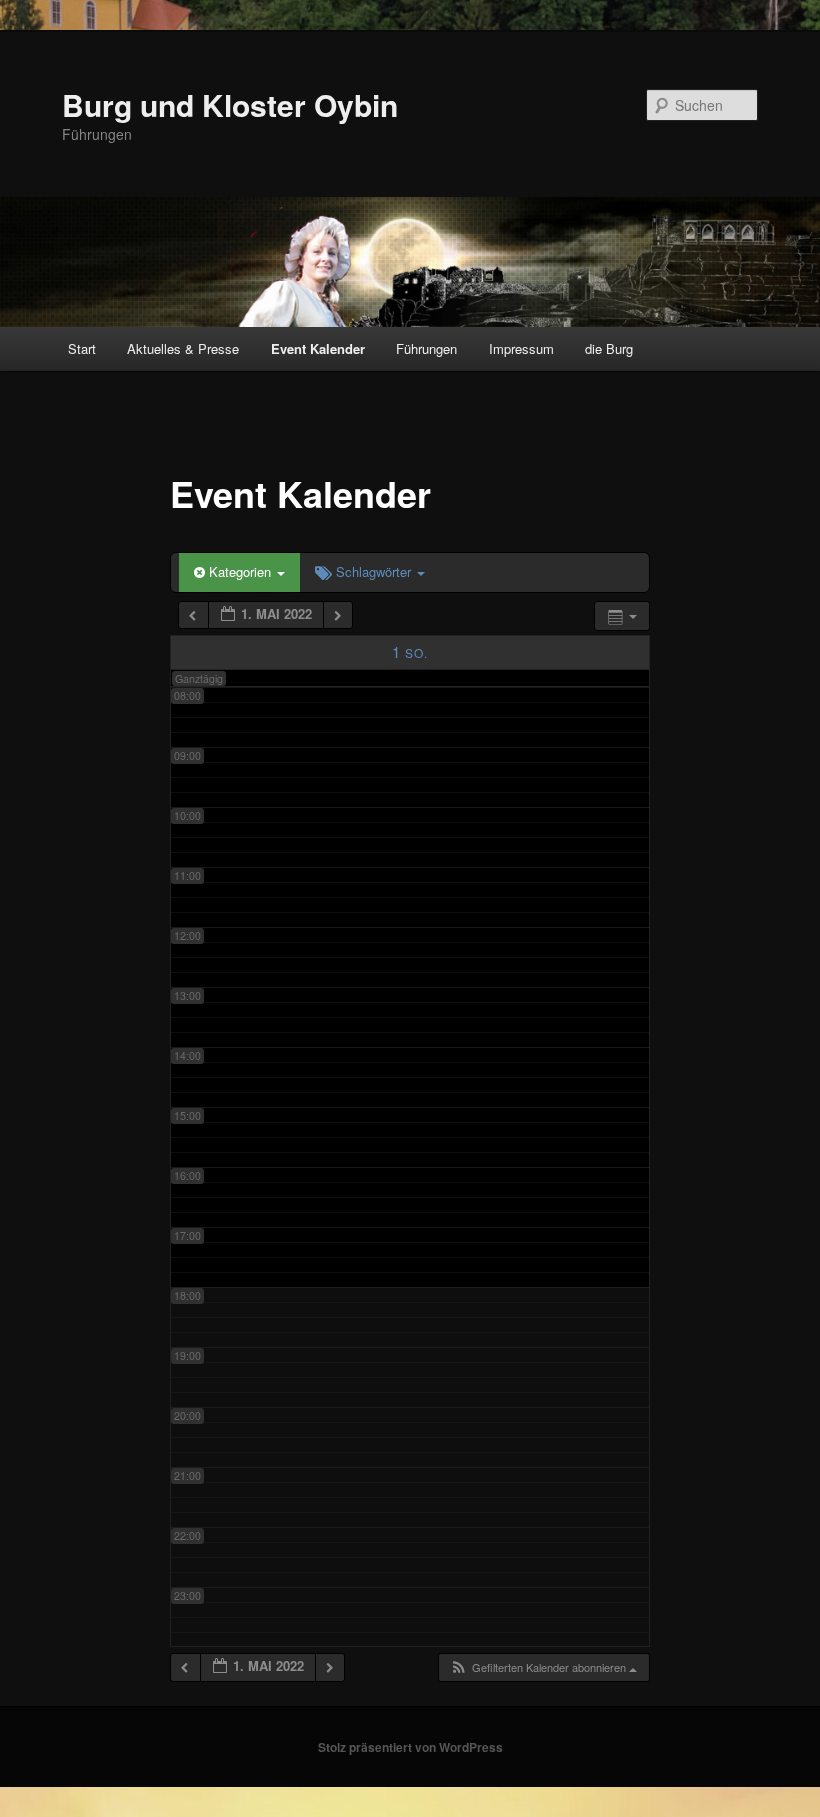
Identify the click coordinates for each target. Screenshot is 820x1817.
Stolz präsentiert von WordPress (410, 1747)
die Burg (609, 348)
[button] (543, 1667)
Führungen (426, 348)
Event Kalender (318, 348)
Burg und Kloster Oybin (230, 104)
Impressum (521, 348)
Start (82, 348)
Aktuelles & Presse (183, 348)
